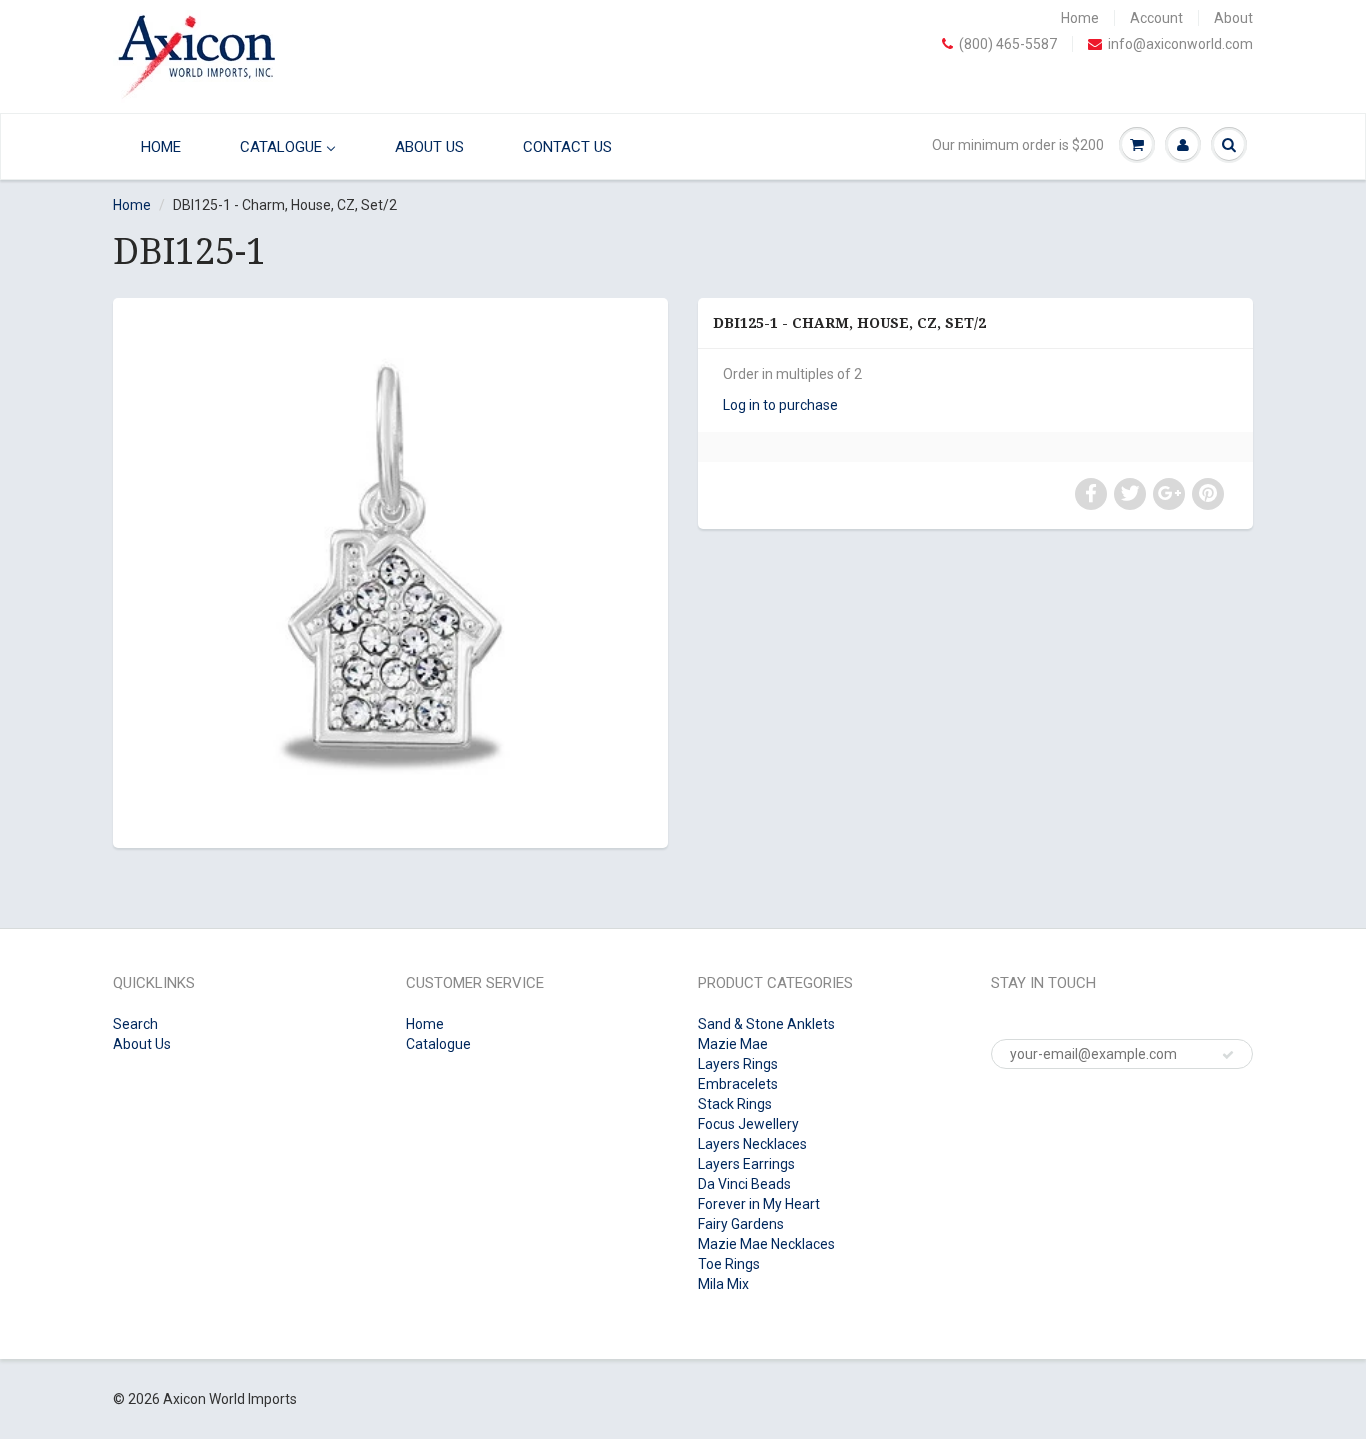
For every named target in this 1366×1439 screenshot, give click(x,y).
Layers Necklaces (752, 1144)
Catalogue (438, 1044)
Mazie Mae (733, 1044)
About (1233, 18)
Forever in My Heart (759, 1204)
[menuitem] (156, 146)
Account (1156, 18)
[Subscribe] (1228, 1055)
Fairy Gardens (741, 1224)
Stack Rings (735, 1104)
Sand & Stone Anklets (766, 1024)
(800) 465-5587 (1008, 44)
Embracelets (738, 1084)
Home (1080, 18)
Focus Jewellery (748, 1124)
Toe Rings (729, 1264)
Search (135, 1024)
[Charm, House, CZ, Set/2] (390, 570)
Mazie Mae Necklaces (766, 1244)
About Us (142, 1044)
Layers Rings (738, 1064)
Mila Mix (723, 1284)
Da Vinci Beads (744, 1184)
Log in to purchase (780, 405)
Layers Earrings (746, 1164)
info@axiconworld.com (1180, 44)
